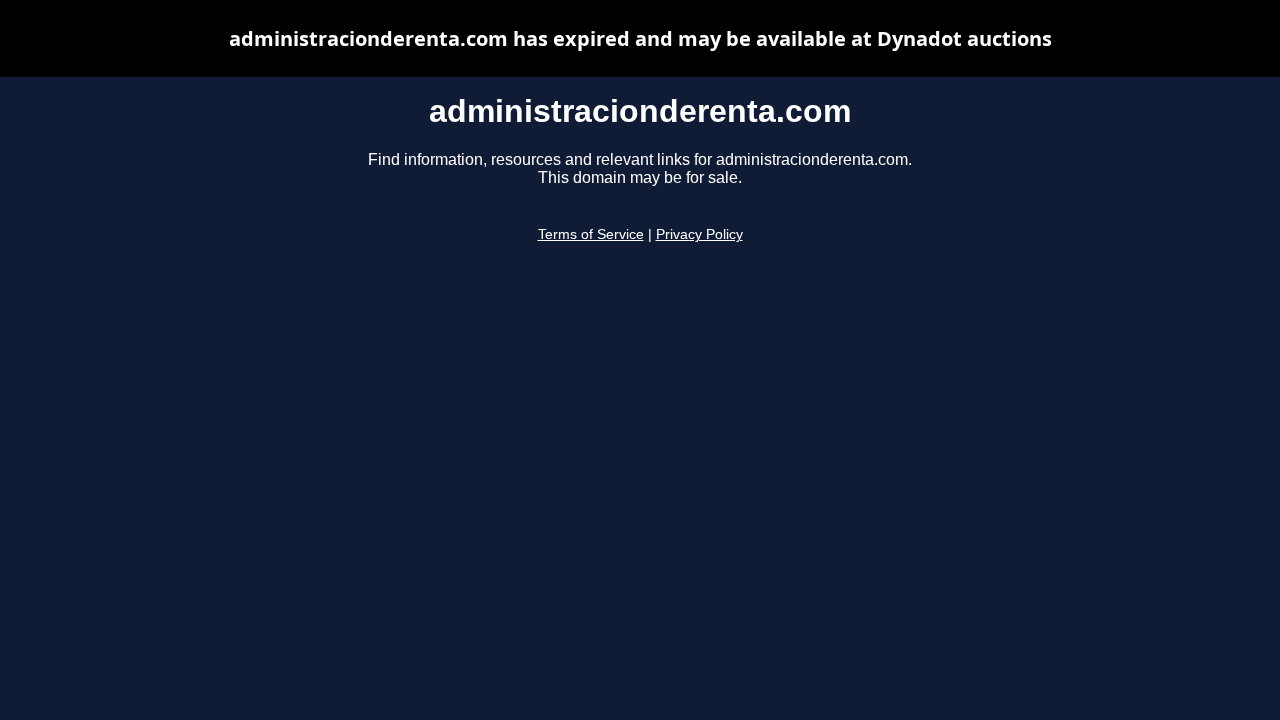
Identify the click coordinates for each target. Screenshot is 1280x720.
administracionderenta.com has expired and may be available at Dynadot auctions (640, 38)
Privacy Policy (699, 234)
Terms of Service (591, 234)
